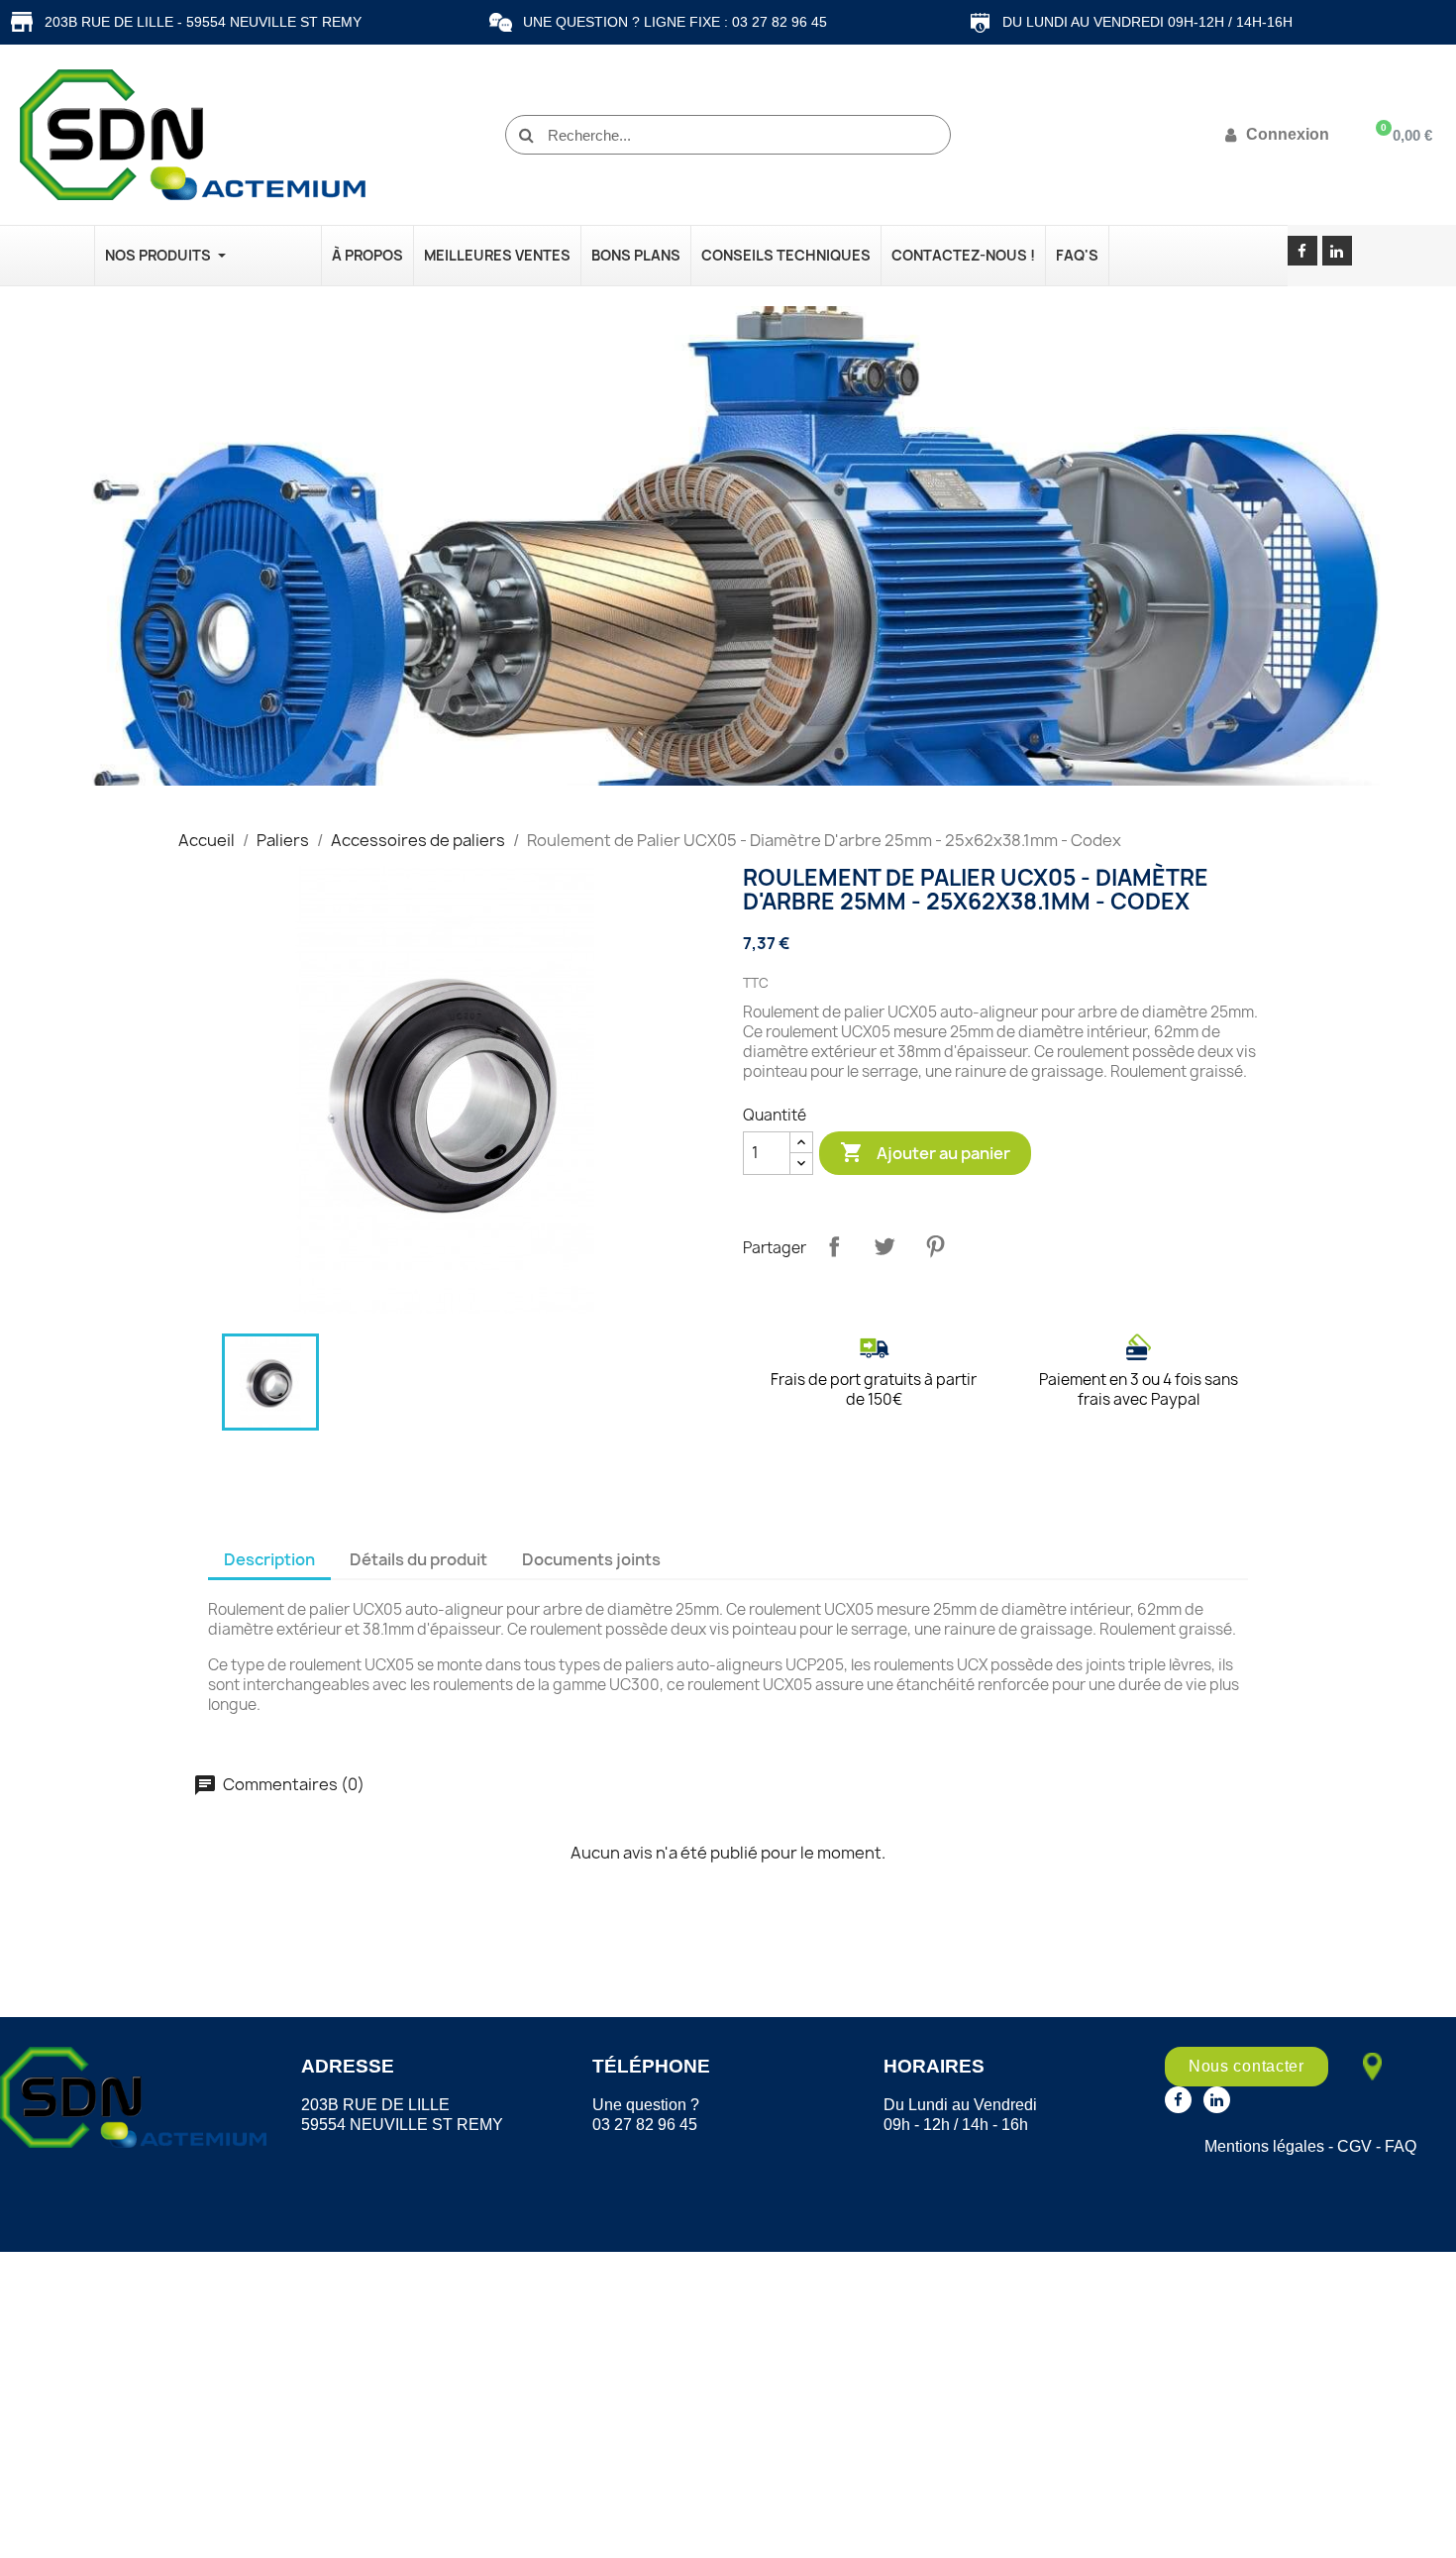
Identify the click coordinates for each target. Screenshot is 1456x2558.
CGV (1354, 2146)
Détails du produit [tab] (418, 1559)
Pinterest (935, 1246)
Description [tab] (269, 1559)
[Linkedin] (1337, 251)
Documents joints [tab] (591, 1559)
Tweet (884, 1246)
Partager (834, 1246)
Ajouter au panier (925, 1152)
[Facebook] (1302, 251)
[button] (1247, 2067)
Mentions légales (1264, 2146)
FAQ (1401, 2146)
